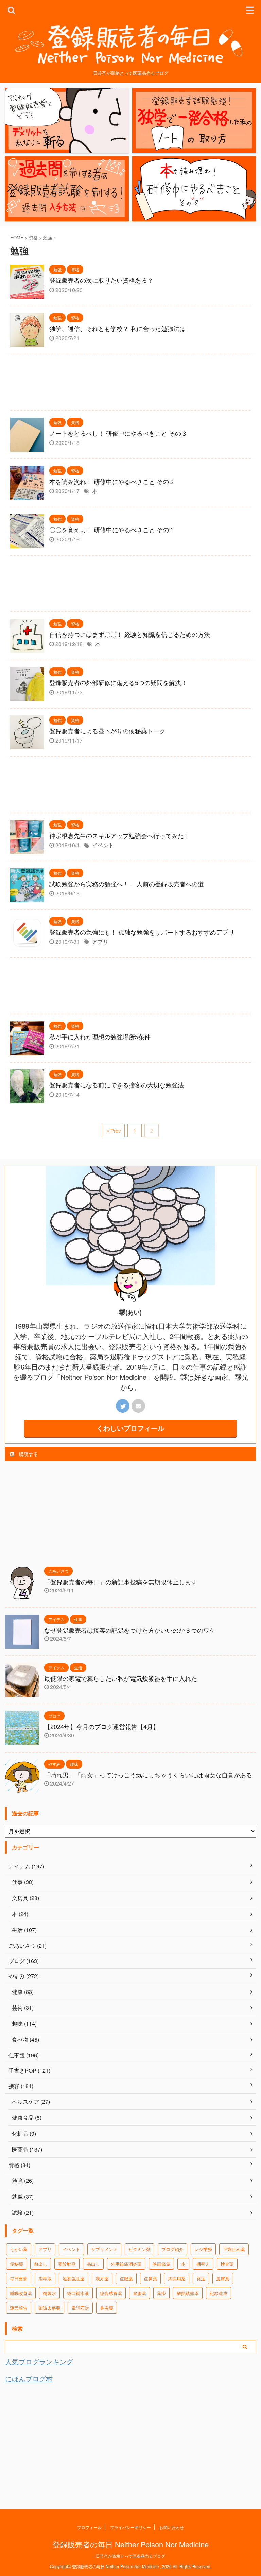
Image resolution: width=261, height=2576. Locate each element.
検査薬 (227, 2264)
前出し (41, 2264)
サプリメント (104, 2249)
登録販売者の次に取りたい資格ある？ (101, 280)
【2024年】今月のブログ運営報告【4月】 (102, 1726)
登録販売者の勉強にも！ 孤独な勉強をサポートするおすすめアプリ (142, 932)
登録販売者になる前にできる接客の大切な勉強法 (117, 1085)
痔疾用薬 (177, 2278)
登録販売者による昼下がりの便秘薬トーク (107, 731)
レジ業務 (203, 2249)
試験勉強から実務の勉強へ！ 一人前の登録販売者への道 (127, 884)
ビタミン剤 (140, 2249)
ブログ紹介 (172, 2249)
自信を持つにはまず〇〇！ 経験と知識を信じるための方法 (130, 634)
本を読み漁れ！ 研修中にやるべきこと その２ (112, 481)
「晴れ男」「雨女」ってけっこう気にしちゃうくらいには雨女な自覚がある (148, 1775)
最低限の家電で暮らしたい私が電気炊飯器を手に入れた (121, 1678)
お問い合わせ (172, 2527)
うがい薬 (19, 2249)
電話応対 (80, 2308)
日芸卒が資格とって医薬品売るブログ (130, 2556)
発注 (201, 2278)
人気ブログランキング (39, 2361)
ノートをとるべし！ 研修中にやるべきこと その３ (118, 433)
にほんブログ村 (29, 2378)
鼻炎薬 (107, 2308)
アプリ (100, 942)
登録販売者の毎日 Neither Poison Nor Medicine (131, 2544)
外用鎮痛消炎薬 (126, 2264)
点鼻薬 (150, 2278)
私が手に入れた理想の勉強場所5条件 (100, 1037)
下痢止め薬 (234, 2249)
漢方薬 (102, 2278)
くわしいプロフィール (130, 1428)
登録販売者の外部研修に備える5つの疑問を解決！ (118, 682)
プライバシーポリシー (130, 2527)
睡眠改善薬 (21, 2293)
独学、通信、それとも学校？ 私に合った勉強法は (117, 328)
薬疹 (161, 2293)
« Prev (114, 1130)
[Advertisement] (130, 384)
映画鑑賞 (161, 2264)
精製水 (49, 2293)
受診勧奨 (67, 2264)
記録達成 (219, 2293)
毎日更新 (19, 2278)
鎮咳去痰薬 (49, 2308)
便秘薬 (16, 2264)
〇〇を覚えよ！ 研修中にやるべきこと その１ (112, 529)
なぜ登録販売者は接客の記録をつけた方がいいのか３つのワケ (130, 1630)
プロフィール (89, 2527)
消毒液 (45, 2278)
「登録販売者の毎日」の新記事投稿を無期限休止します (121, 1582)
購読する (28, 1454)
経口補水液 (78, 2293)
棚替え (203, 2264)
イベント (103, 845)
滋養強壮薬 (74, 2278)
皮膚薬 (223, 2278)
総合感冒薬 (111, 2293)
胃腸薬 (140, 2293)
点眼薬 (126, 2278)
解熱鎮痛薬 (188, 2293)
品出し (93, 2264)
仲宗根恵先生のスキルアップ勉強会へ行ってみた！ (120, 835)
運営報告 (19, 2308)
